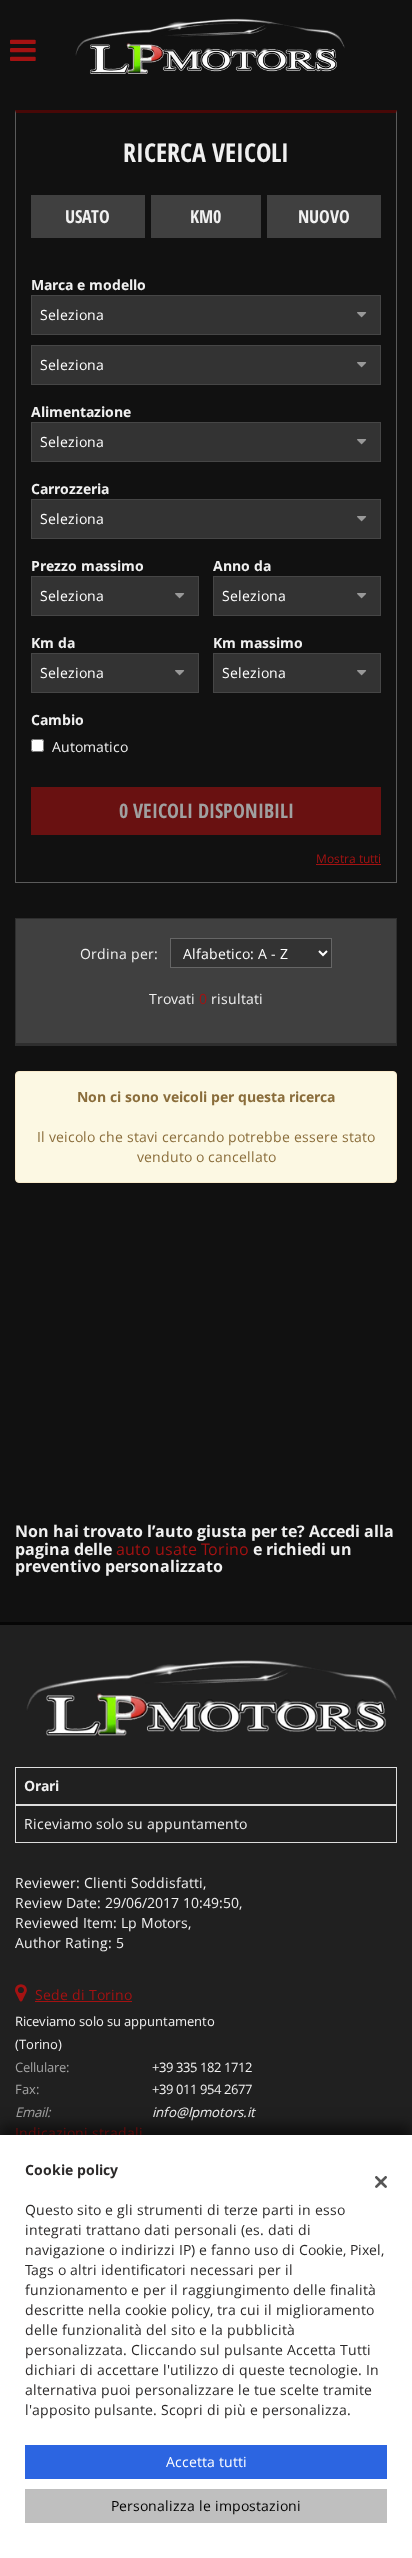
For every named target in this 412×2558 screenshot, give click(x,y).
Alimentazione (81, 411)
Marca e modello (88, 284)
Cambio (57, 719)
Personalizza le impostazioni (206, 2505)
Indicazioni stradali (79, 2132)
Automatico (90, 746)
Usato (87, 216)
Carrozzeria (70, 488)
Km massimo (258, 642)
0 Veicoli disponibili (206, 810)
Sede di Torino (83, 1994)
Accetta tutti (206, 2461)
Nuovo (324, 216)
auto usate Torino (182, 1549)
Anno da (242, 565)
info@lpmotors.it (203, 2112)
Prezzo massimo (87, 565)
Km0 (205, 216)
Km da (53, 642)
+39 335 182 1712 (202, 2067)
